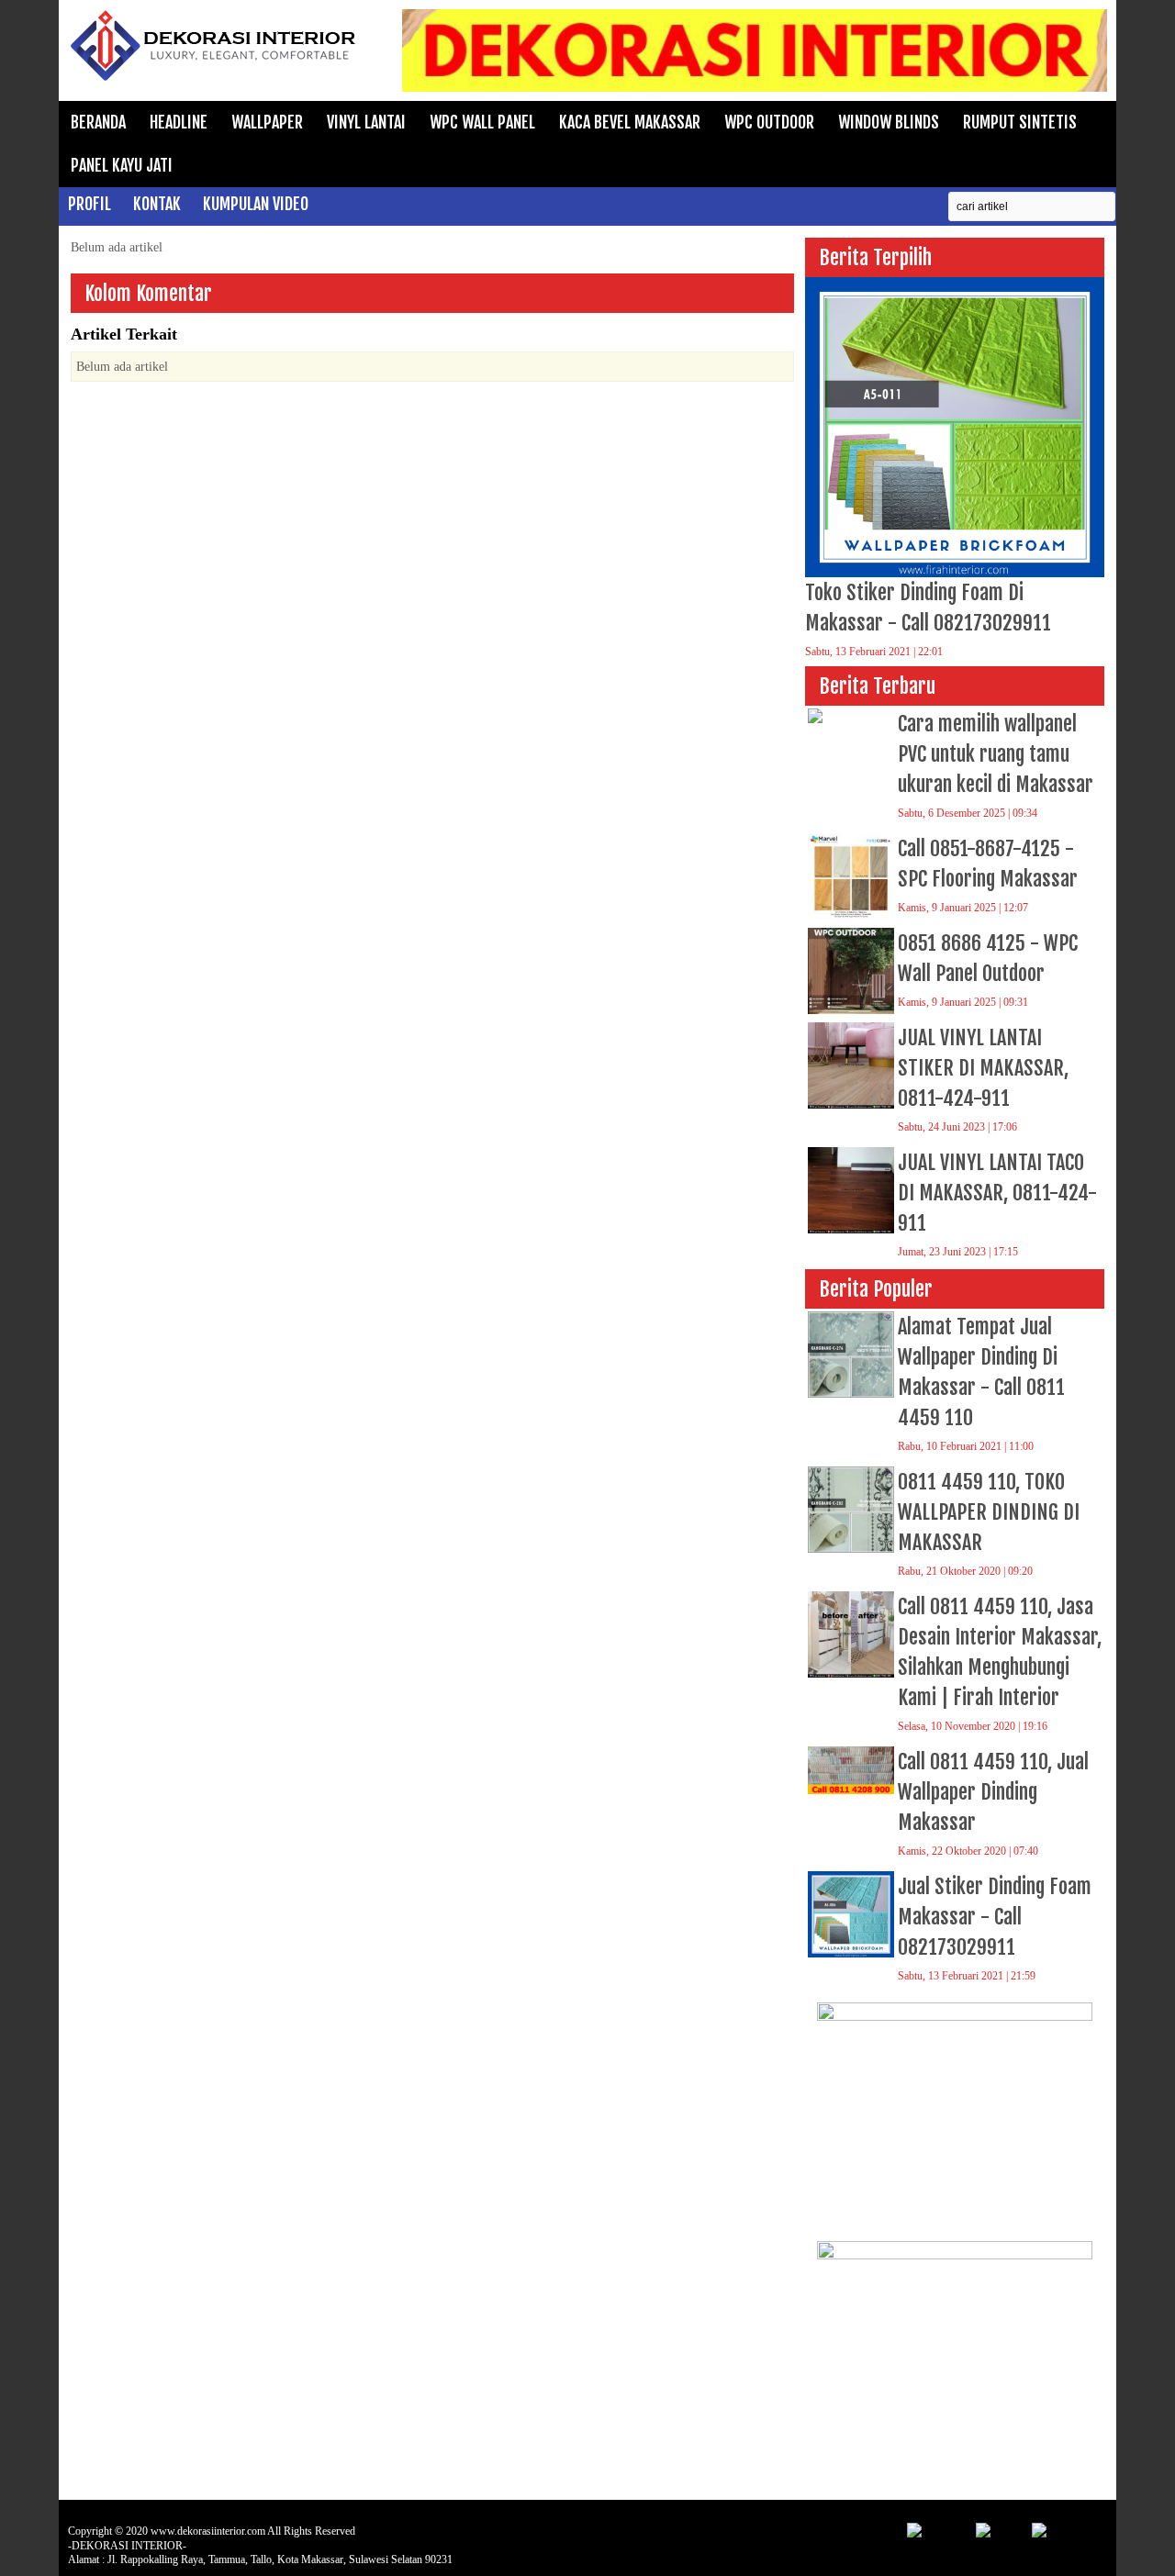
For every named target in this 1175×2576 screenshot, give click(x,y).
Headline (179, 122)
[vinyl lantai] (955, 2017)
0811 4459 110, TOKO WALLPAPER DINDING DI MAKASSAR (989, 1512)
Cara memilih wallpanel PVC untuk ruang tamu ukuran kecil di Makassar (996, 754)
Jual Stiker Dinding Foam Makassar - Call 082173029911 (995, 1917)
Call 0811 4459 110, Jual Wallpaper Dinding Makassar (993, 1792)
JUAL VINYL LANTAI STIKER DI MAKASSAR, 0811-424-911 (983, 1068)
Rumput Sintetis (1020, 122)
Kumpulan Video (256, 204)
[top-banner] (755, 88)
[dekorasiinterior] (215, 78)
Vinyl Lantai (366, 122)
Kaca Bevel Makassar (630, 122)
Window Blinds (889, 122)
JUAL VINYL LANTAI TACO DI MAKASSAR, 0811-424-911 (997, 1193)
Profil (90, 204)
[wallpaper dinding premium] (955, 2255)
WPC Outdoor (769, 122)
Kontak (157, 204)
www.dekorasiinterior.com (208, 2531)
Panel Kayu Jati (122, 165)
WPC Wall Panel (482, 122)
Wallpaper (267, 122)
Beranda (98, 122)
